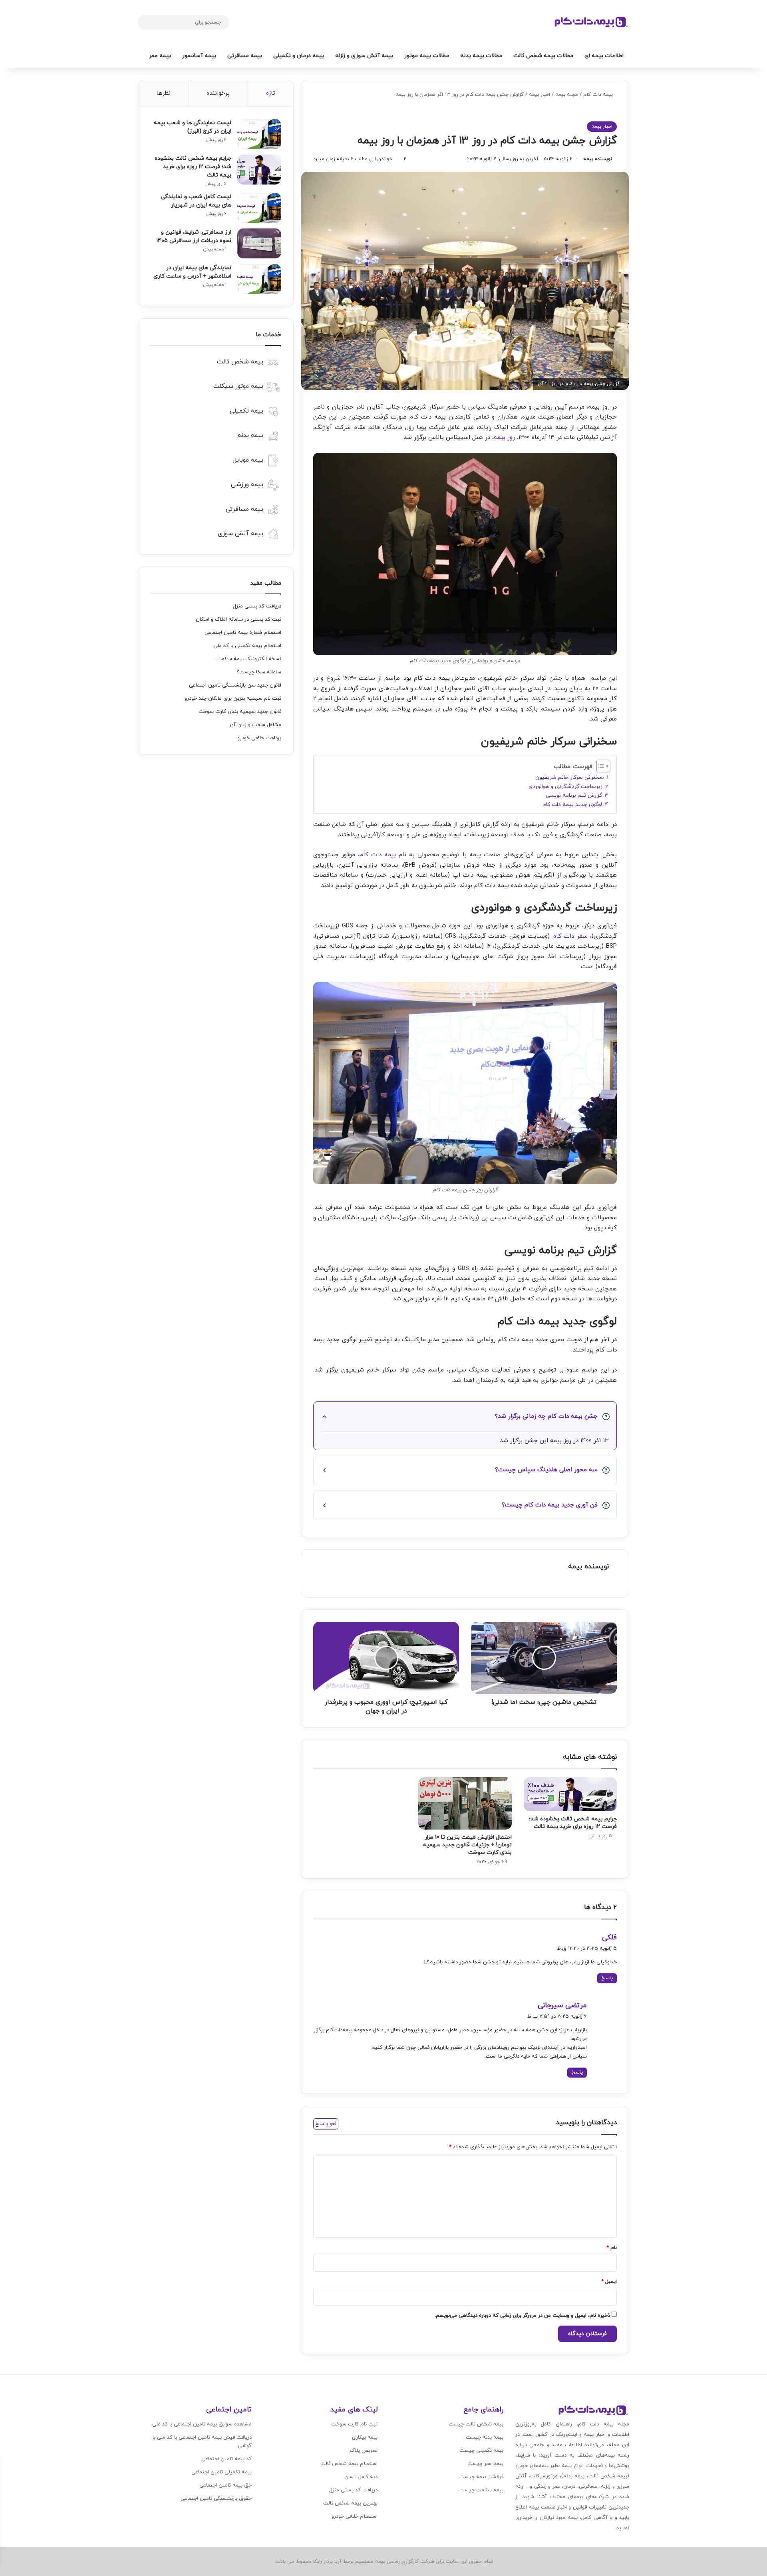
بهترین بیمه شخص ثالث (350, 2503)
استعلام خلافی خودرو (355, 2516)
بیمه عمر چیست (485, 2464)
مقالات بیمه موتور (427, 56)
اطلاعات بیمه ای (604, 56)
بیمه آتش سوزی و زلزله (364, 56)
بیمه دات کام (598, 95)
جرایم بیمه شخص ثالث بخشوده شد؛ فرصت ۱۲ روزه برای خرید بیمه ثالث (573, 1823)
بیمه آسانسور (199, 56)
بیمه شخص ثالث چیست (476, 2424)
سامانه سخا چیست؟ (259, 672)
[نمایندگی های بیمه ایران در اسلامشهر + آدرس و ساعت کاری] (259, 279)
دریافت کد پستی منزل (257, 606)
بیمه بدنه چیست (485, 2437)
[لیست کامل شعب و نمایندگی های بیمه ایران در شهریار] (259, 208)
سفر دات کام (570, 936)
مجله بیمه (567, 95)
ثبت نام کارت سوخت (354, 2424)
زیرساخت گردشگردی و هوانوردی (565, 787)
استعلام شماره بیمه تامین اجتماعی (243, 633)
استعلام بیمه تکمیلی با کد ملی (247, 646)
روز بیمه (504, 438)
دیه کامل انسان (361, 2477)
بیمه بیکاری (365, 2437)
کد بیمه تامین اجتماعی (227, 2459)
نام (612, 2248)
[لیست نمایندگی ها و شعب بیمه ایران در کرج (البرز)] (259, 134)
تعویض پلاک (364, 2451)
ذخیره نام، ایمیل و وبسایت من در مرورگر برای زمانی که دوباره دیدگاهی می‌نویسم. (522, 2316)
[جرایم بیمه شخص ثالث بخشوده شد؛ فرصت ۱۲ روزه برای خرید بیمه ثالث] (570, 1794)
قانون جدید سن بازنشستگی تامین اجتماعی (235, 685)
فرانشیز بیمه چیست (481, 2477)
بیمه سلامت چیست (481, 2490)
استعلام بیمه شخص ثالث (349, 2464)
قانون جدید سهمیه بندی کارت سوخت (240, 712)
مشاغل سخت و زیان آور (255, 725)
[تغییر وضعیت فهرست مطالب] (599, 766)
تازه (271, 93)
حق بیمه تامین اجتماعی (226, 2485)
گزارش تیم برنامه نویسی (574, 795)
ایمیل (609, 2282)
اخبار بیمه (539, 95)
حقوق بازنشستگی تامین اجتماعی (216, 2499)
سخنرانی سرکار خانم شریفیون (570, 777)
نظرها (163, 93)
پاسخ (607, 1978)
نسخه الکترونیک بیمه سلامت (249, 659)
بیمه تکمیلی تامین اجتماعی (222, 2472)
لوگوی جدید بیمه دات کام (572, 805)
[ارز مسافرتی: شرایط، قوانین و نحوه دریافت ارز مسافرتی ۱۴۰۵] (259, 243)
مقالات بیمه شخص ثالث (543, 56)
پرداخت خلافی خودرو (259, 738)
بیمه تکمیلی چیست (481, 2451)
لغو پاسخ (326, 2124)
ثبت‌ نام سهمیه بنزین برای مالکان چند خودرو (233, 699)
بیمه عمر (160, 56)
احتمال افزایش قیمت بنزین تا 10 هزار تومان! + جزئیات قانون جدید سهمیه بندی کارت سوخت (467, 1845)
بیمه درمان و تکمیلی (299, 56)
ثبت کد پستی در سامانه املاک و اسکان (238, 619)
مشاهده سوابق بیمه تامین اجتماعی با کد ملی (202, 2424)
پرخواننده (218, 93)
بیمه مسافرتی (245, 56)
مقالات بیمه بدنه (481, 56)
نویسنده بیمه (598, 159)
